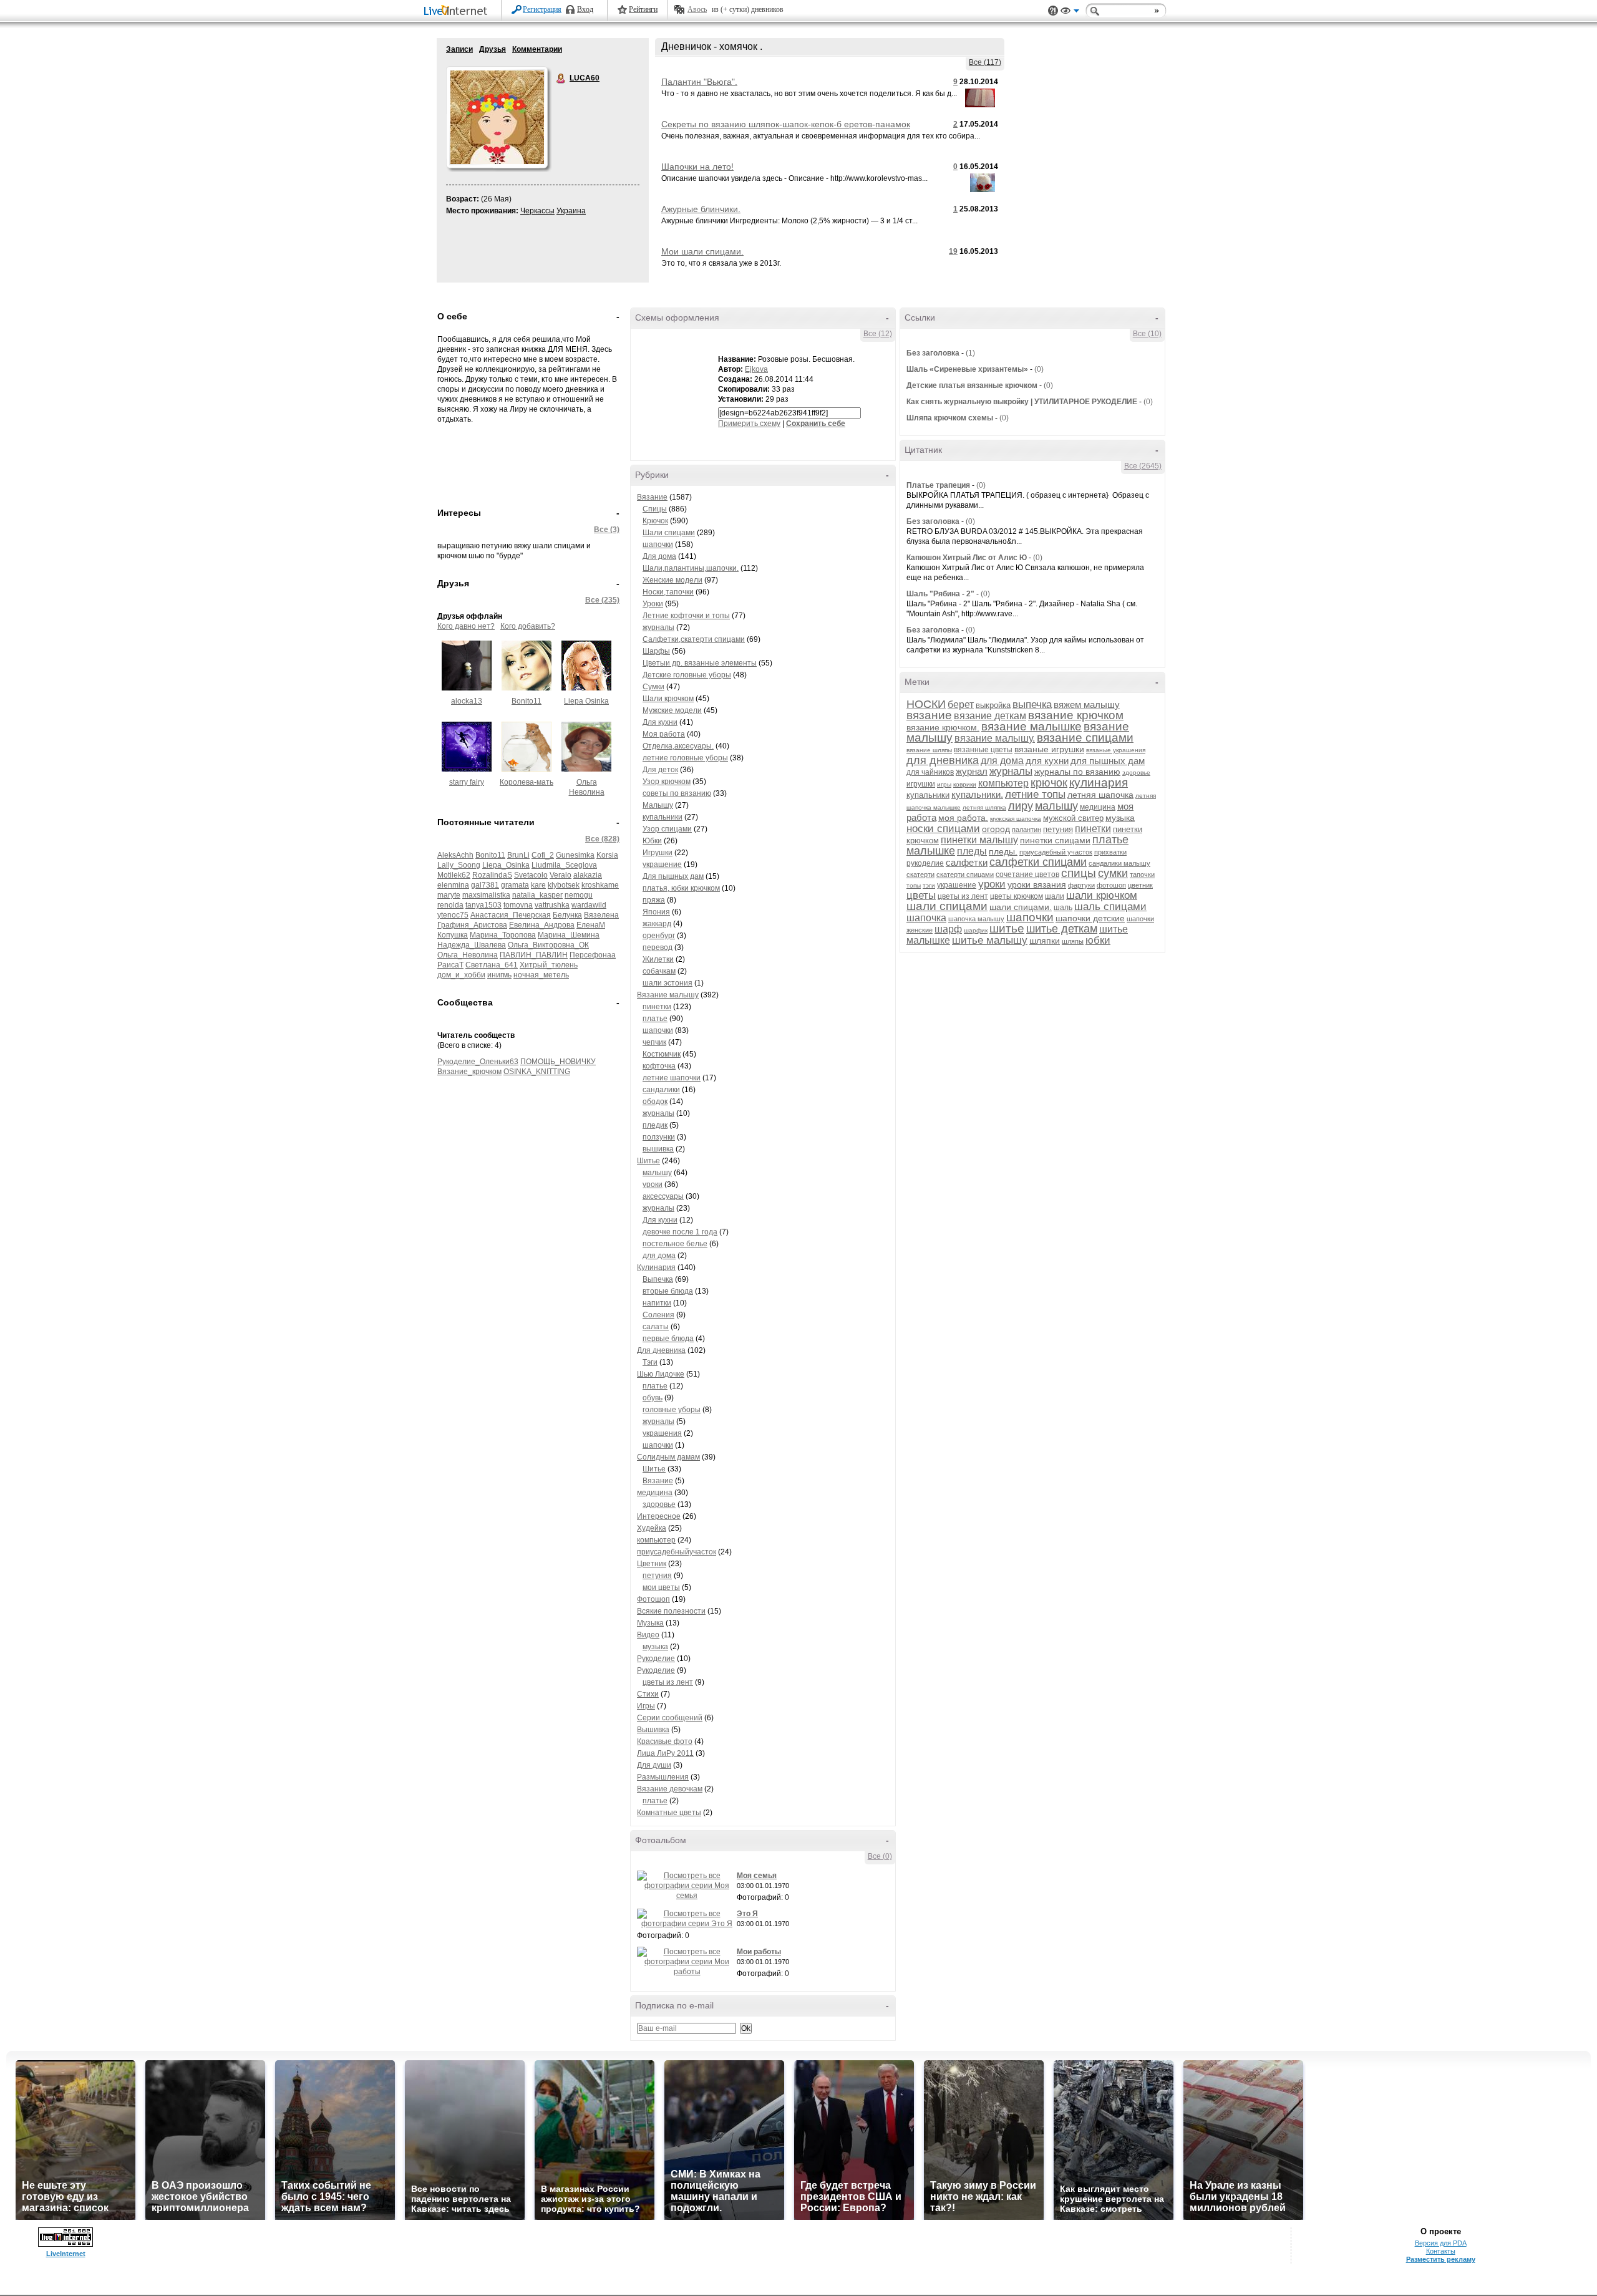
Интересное (659, 1516)
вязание (929, 715)
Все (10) (1147, 334)
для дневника (943, 760)
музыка (655, 1647)
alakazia (588, 875)
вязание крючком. (943, 727)
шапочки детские (1090, 918)
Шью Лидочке (661, 1374)
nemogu (579, 895)
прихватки (1110, 852)
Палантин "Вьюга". (699, 82)
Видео (648, 1635)
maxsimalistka (486, 895)
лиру (1021, 806)
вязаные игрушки (1049, 749)
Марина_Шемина (569, 935)
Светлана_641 (492, 965)
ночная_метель (541, 975)
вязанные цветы (983, 750)
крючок (1049, 783)
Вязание (652, 497)
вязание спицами (1085, 738)
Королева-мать (527, 782)
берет (961, 705)
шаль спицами (1110, 907)
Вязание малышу (668, 995)
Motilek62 (454, 875)
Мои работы (759, 1952)
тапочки (1142, 874)
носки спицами (943, 829)
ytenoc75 (453, 915)
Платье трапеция (938, 485)
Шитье (648, 1161)
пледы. (1003, 851)
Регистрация (542, 9)
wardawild (589, 905)
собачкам (659, 971)
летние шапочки (672, 1078)
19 (953, 251)
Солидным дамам (668, 1457)
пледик (655, 1125)
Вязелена (601, 915)
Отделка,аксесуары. (678, 746)
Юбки (652, 841)
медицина (655, 1493)
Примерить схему (749, 424)
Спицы (655, 509)
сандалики (661, 1090)
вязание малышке (1031, 726)
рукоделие (925, 863)
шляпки (1045, 941)
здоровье (659, 1504)
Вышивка (653, 1730)
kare (538, 885)
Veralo (561, 875)
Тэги (650, 1362)
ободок (655, 1102)
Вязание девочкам (670, 1789)
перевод (658, 947)
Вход (585, 9)
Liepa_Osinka (506, 865)
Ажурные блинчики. (701, 209)
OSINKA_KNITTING (537, 1072)
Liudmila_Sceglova (564, 865)
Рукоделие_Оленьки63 (478, 1062)
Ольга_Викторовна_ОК (548, 945)
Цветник (652, 1564)
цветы (921, 895)
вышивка (658, 1149)
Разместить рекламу (1441, 2259)
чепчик (654, 1042)
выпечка (1032, 705)
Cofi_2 (543, 855)
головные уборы (672, 1410)
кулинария (1099, 782)
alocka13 (467, 701)
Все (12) (878, 334)
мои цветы (661, 1587)
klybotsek (564, 885)
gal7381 (485, 885)
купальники (663, 817)
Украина (571, 211)
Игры (646, 1706)
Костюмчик (662, 1054)
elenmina (453, 885)
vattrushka (552, 905)
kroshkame (600, 885)
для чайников (930, 772)
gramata (515, 885)
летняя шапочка (1100, 795)
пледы (972, 851)
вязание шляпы (929, 750)
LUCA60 (561, 79)
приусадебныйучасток (677, 1552)
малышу (657, 1173)
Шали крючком (668, 699)
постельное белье (675, 1244)
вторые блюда (668, 1291)
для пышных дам (1108, 761)
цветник (1140, 885)
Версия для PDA (1441, 2243)
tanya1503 (483, 905)
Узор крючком (667, 782)
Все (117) (985, 62)
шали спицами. (1021, 907)
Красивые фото (665, 1741)
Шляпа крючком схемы (950, 418)
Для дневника (661, 1350)
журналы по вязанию (1077, 772)
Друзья (493, 49)
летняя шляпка (984, 807)
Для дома (659, 556)
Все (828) (602, 839)
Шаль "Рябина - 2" (940, 594)
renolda (450, 905)
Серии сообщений (670, 1718)
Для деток (660, 770)
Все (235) (602, 600)
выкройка (993, 705)
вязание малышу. (995, 738)
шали (1055, 896)
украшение (662, 865)
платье (655, 1019)
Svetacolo (531, 875)
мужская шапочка (1016, 819)
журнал (972, 771)
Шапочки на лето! (697, 167)
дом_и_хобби (461, 975)
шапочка (926, 918)
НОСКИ (926, 704)
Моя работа (664, 734)
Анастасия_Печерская (511, 915)
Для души (654, 1765)
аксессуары (663, 1196)
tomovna (518, 905)
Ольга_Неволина (468, 955)
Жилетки (658, 959)
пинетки (657, 1007)
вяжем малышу (1087, 705)
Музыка (650, 1623)
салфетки (967, 862)
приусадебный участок (1056, 852)
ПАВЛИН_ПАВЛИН (534, 955)
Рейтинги (643, 9)
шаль (1063, 908)
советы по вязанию (677, 793)
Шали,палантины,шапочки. (691, 568)
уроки (653, 1184)
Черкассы (537, 211)
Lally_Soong (459, 865)
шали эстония (667, 983)
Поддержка (1053, 11)
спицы (1079, 873)
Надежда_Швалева (472, 945)
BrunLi (518, 855)
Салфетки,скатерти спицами (694, 639)
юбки (1098, 940)
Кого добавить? (528, 626)
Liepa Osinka (586, 701)
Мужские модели (672, 710)
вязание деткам (990, 716)
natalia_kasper (537, 895)
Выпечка (658, 1279)
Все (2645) (1143, 466)
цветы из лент (668, 1682)
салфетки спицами (1038, 862)
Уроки (653, 604)
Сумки (653, 687)
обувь (653, 1398)
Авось (697, 9)
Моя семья (757, 1876)
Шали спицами (669, 533)
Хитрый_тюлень (549, 965)
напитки (657, 1303)
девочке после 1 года (680, 1232)
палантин (1027, 830)
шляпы (1073, 941)
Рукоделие (656, 1659)
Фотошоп (653, 1599)
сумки (1113, 873)
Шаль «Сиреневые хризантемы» (967, 369)
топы (914, 885)
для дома (659, 1256)
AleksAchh (455, 855)
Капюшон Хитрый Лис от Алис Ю (967, 558)
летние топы (1035, 794)
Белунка (567, 915)
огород (996, 829)
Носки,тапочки (668, 592)
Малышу (658, 805)
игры (944, 784)
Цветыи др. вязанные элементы (700, 663)
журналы (658, 627)
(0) (1039, 369)
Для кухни (660, 722)
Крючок (655, 521)
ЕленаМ (591, 925)
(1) (970, 353)
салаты (656, 1327)
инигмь (499, 975)
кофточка (659, 1066)
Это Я (747, 1914)
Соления (658, 1315)
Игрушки (658, 853)
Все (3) (607, 530)
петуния (657, 1576)
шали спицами (947, 906)
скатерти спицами (965, 874)
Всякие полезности (671, 1611)
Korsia (607, 855)
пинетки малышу (979, 840)
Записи (459, 49)
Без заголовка (933, 353)
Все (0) (880, 1856)
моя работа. (963, 818)
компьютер (656, 1540)
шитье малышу (990, 940)
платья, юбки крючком (681, 888)
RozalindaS (492, 875)
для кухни (1047, 761)
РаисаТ (450, 965)
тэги (929, 885)
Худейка (652, 1528)
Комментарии (537, 49)
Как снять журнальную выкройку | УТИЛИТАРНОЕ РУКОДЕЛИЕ (1022, 402)
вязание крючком (1076, 715)
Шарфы (656, 651)
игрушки (921, 784)
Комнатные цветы (669, 1813)
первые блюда (668, 1339)
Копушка (453, 935)
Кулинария (656, 1267)
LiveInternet (458, 12)
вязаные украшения (1116, 750)
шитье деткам (1062, 929)
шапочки (658, 545)
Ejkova (756, 369)
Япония (656, 912)
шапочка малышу (976, 919)
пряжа (654, 900)
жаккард (657, 924)
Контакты (1441, 2251)
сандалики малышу (1119, 863)
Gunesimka (575, 855)
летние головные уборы (685, 758)
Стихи (648, 1694)
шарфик (976, 930)
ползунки (659, 1137)
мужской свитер (1073, 818)
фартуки (1081, 885)
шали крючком (1102, 895)
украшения (662, 1433)
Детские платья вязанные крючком (972, 385)
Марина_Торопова (503, 935)
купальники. (977, 794)
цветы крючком (1017, 896)
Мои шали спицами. (702, 251)
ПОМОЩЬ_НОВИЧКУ (558, 1062)
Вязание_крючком (469, 1072)
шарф (948, 929)
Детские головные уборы (687, 675)
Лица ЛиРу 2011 (665, 1753)
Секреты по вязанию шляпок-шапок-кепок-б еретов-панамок (786, 124)
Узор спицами (667, 829)
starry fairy (467, 782)
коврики (965, 784)
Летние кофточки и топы (686, 616)
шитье (1007, 928)
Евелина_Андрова (542, 925)
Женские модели (672, 580)
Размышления (663, 1777)
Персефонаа (593, 955)
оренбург (659, 936)
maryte (449, 895)
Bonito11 (527, 701)
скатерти (920, 874)
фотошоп (1111, 885)
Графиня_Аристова (472, 925)
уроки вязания (1037, 884)
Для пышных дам (673, 876)
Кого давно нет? (466, 626)
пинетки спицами (1055, 840)
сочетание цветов (1027, 874)
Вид (1070, 12)
